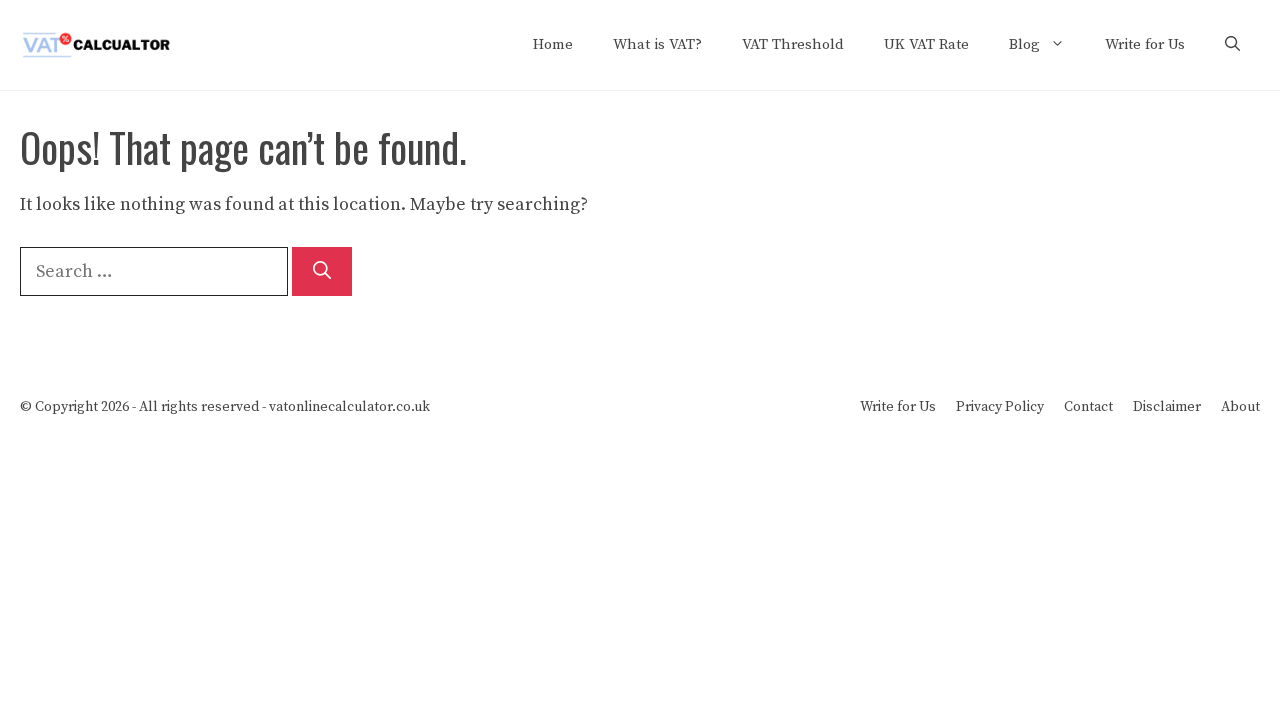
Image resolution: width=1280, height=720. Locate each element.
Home (553, 44)
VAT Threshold (793, 44)
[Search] (322, 271)
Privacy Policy (1000, 407)
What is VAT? (657, 44)
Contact (1088, 407)
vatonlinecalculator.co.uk (349, 407)
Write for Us (1145, 44)
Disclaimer (1167, 407)
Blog (1024, 44)
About (1240, 407)
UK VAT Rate (926, 44)
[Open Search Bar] (1232, 45)
